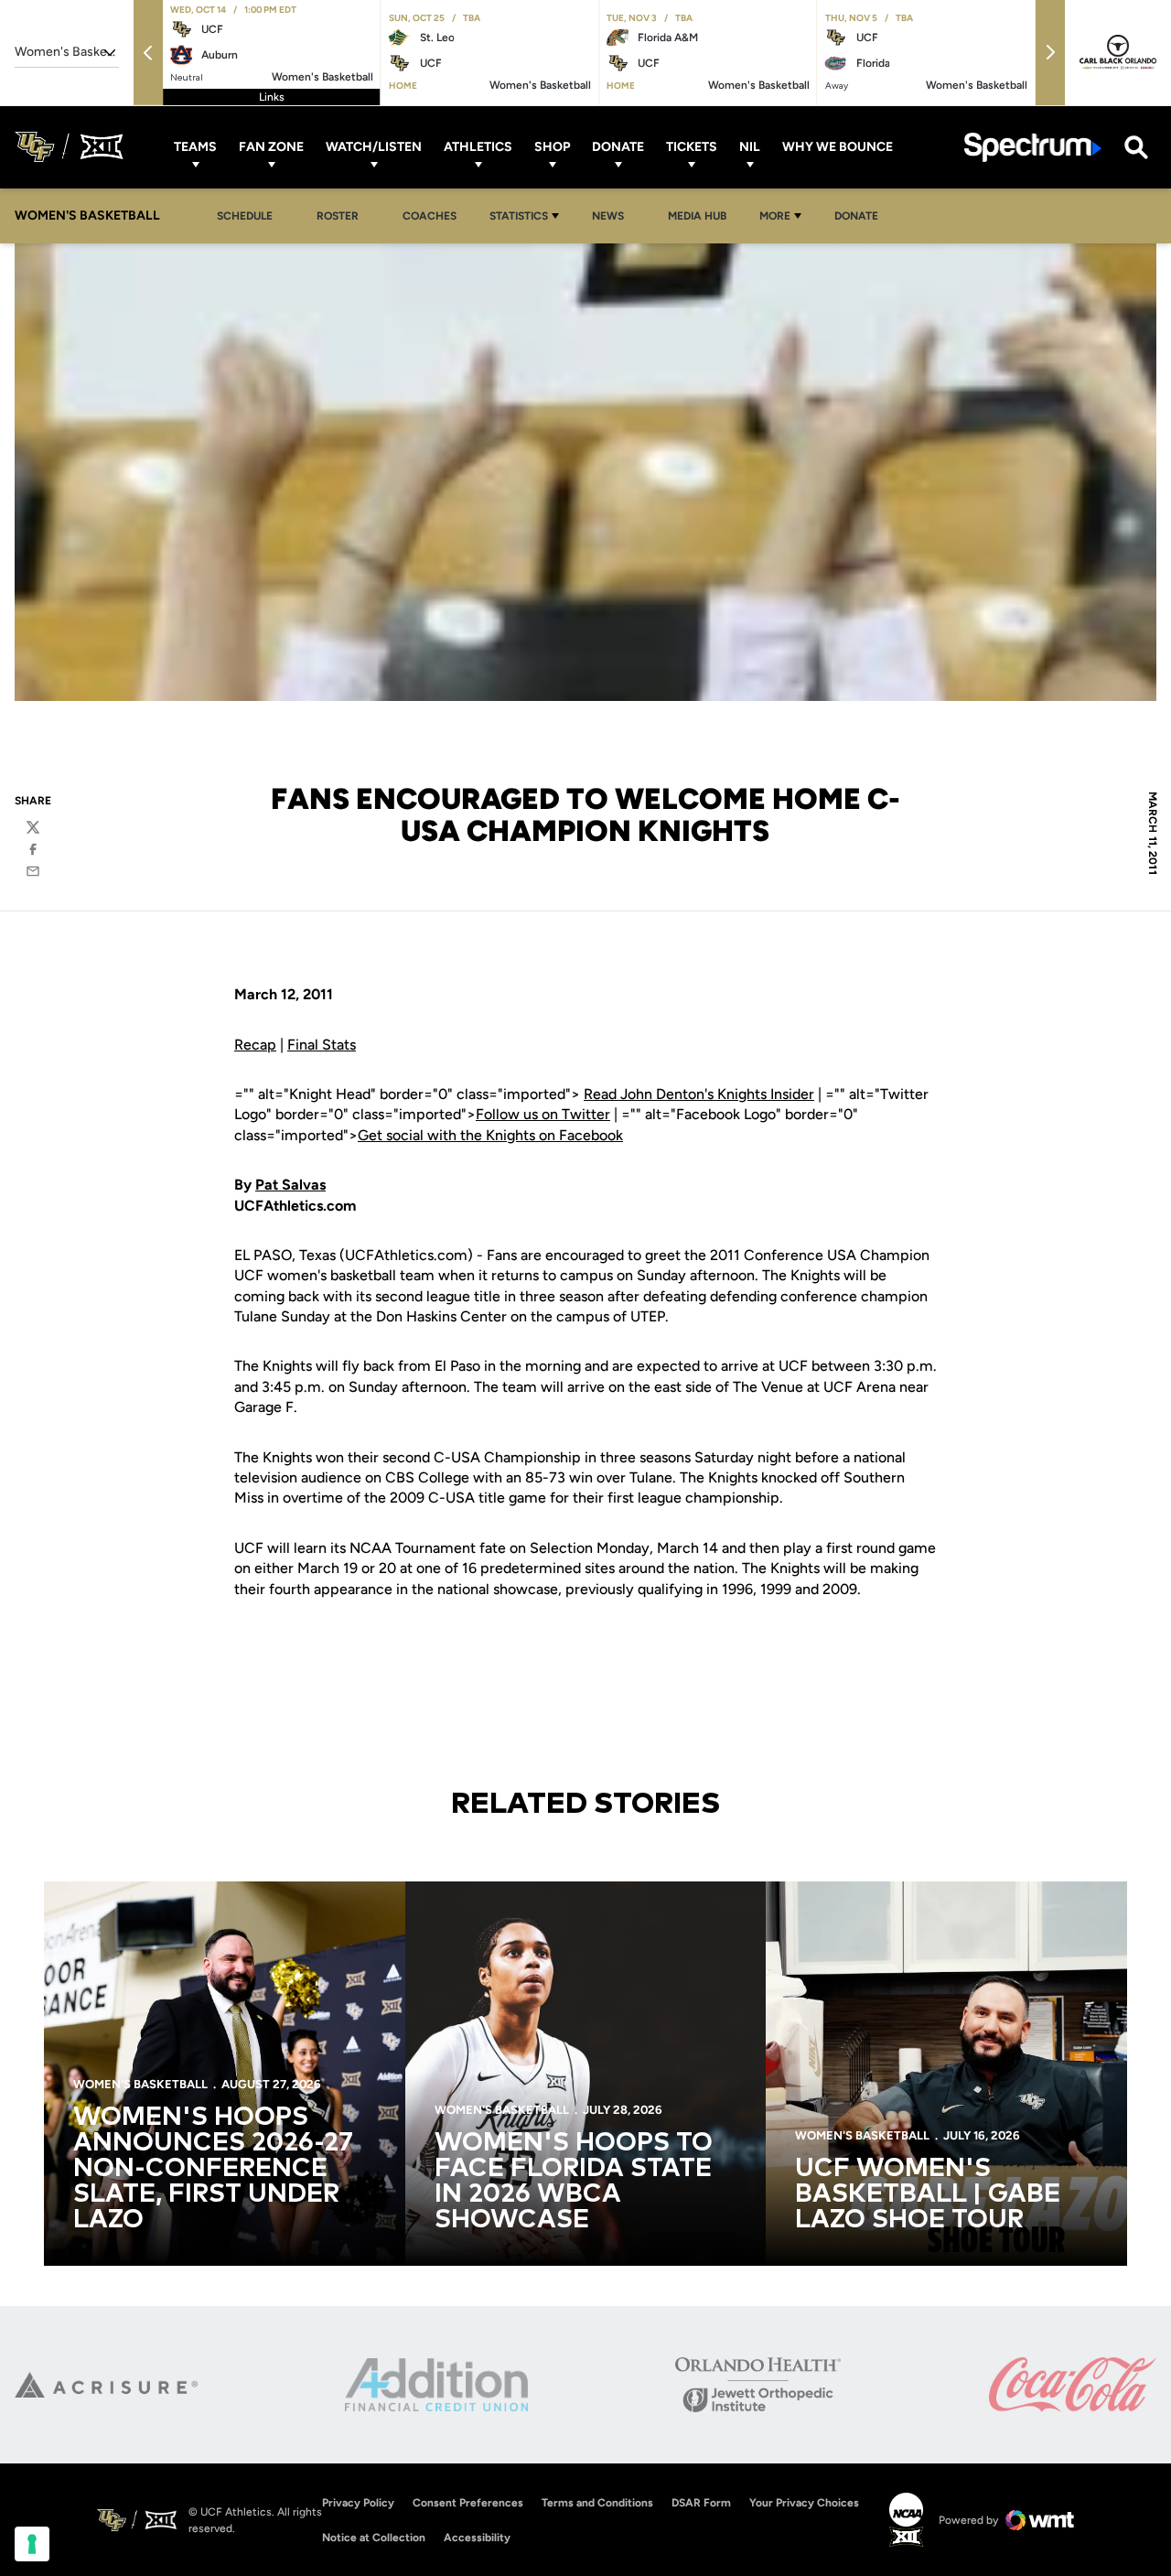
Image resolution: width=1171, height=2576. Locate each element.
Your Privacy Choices (804, 2503)
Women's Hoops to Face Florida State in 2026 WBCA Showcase (574, 2182)
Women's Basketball (140, 2084)
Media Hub (702, 216)
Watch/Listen (374, 147)
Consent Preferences (468, 2503)
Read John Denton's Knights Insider (699, 1094)
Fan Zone (271, 147)
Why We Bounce (838, 147)
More (775, 216)
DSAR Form (701, 2503)
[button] (148, 53)
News (613, 216)
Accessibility (477, 2537)
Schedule (245, 216)
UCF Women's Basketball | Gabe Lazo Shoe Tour (928, 2194)
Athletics (478, 147)
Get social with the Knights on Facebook (490, 1135)
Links (272, 97)
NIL (750, 147)
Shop (552, 147)
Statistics (519, 216)
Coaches (430, 216)
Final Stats (322, 1045)
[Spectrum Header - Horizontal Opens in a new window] (1033, 147)
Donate (618, 147)
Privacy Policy (358, 2503)
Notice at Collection (374, 2538)
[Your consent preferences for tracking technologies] (32, 2544)
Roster (338, 216)
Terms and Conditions (597, 2503)
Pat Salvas (290, 1185)
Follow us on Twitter (543, 1114)
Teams (195, 147)
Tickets (692, 147)
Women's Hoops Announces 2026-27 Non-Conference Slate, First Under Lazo (213, 2169)
